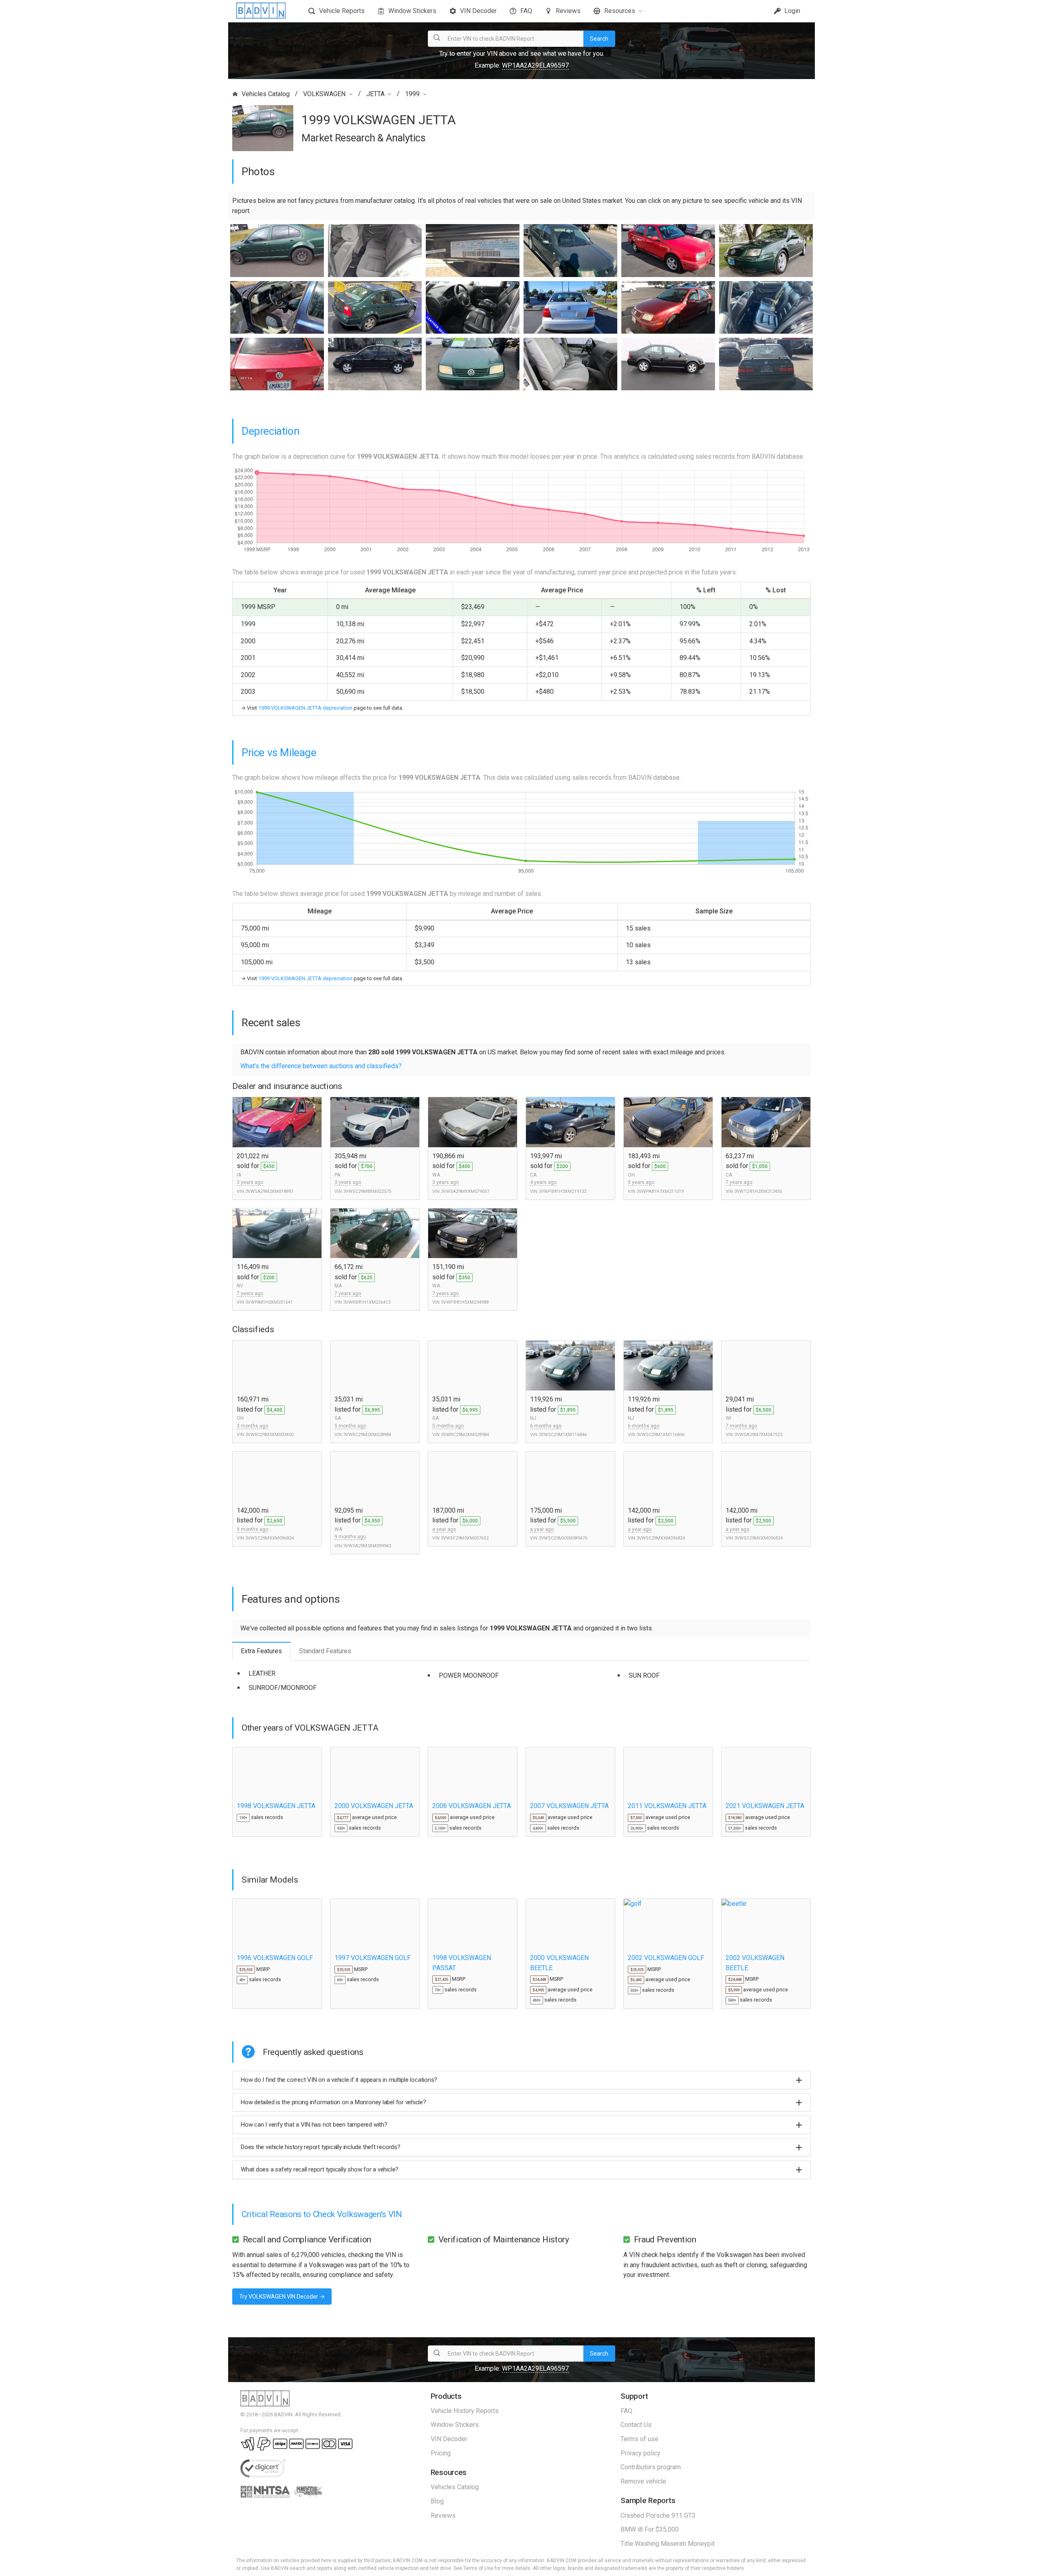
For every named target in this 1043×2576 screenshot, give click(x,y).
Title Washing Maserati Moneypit (668, 2544)
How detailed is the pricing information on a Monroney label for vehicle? (333, 2102)
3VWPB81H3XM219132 (562, 1191)
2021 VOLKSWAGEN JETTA (765, 1806)
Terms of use (639, 2439)
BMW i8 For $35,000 (650, 2529)
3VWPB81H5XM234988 (465, 1302)
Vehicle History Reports (465, 2411)
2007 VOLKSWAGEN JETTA (569, 1806)
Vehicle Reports (342, 11)
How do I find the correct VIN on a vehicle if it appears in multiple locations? (339, 2080)
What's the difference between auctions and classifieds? (321, 1066)
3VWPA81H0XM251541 (269, 1302)
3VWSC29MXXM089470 (563, 1538)
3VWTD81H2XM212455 (758, 1191)
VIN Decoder (478, 11)
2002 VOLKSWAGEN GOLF (666, 1958)
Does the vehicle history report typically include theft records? (321, 2147)
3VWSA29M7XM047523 (758, 1435)
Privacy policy (640, 2453)
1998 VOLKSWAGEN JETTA (276, 1806)
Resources (620, 11)
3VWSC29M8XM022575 (367, 1191)
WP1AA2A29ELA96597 (535, 65)
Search (599, 39)
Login (791, 11)
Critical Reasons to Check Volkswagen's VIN (322, 2214)
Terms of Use (478, 2568)
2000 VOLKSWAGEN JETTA (374, 1806)
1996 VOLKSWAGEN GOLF (275, 1958)
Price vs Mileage (279, 752)
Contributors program (651, 2467)
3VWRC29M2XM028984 (367, 1435)
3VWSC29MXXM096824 (270, 1538)
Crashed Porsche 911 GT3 (658, 2516)
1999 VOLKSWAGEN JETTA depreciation (305, 708)
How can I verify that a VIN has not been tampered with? (314, 2125)
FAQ (526, 11)
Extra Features (261, 1651)
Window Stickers (412, 11)
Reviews (568, 11)
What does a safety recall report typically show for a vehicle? (320, 2169)
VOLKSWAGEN (324, 94)
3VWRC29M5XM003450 (269, 1435)
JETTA (375, 94)
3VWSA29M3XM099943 (367, 1546)
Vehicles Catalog (266, 94)
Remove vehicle (643, 2481)
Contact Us (636, 2425)
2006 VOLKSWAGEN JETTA (472, 1806)
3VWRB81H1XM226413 (367, 1302)
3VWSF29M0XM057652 (465, 1538)
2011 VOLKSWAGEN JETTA (667, 1806)
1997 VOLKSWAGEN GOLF (373, 1958)
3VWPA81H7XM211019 (660, 1191)
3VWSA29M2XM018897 (269, 1191)
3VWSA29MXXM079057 (465, 1191)
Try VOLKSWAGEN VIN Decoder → (282, 2297)
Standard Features (325, 1651)
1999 (412, 94)
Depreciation (271, 431)
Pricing (441, 2453)
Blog (437, 2501)
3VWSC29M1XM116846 (563, 1435)
